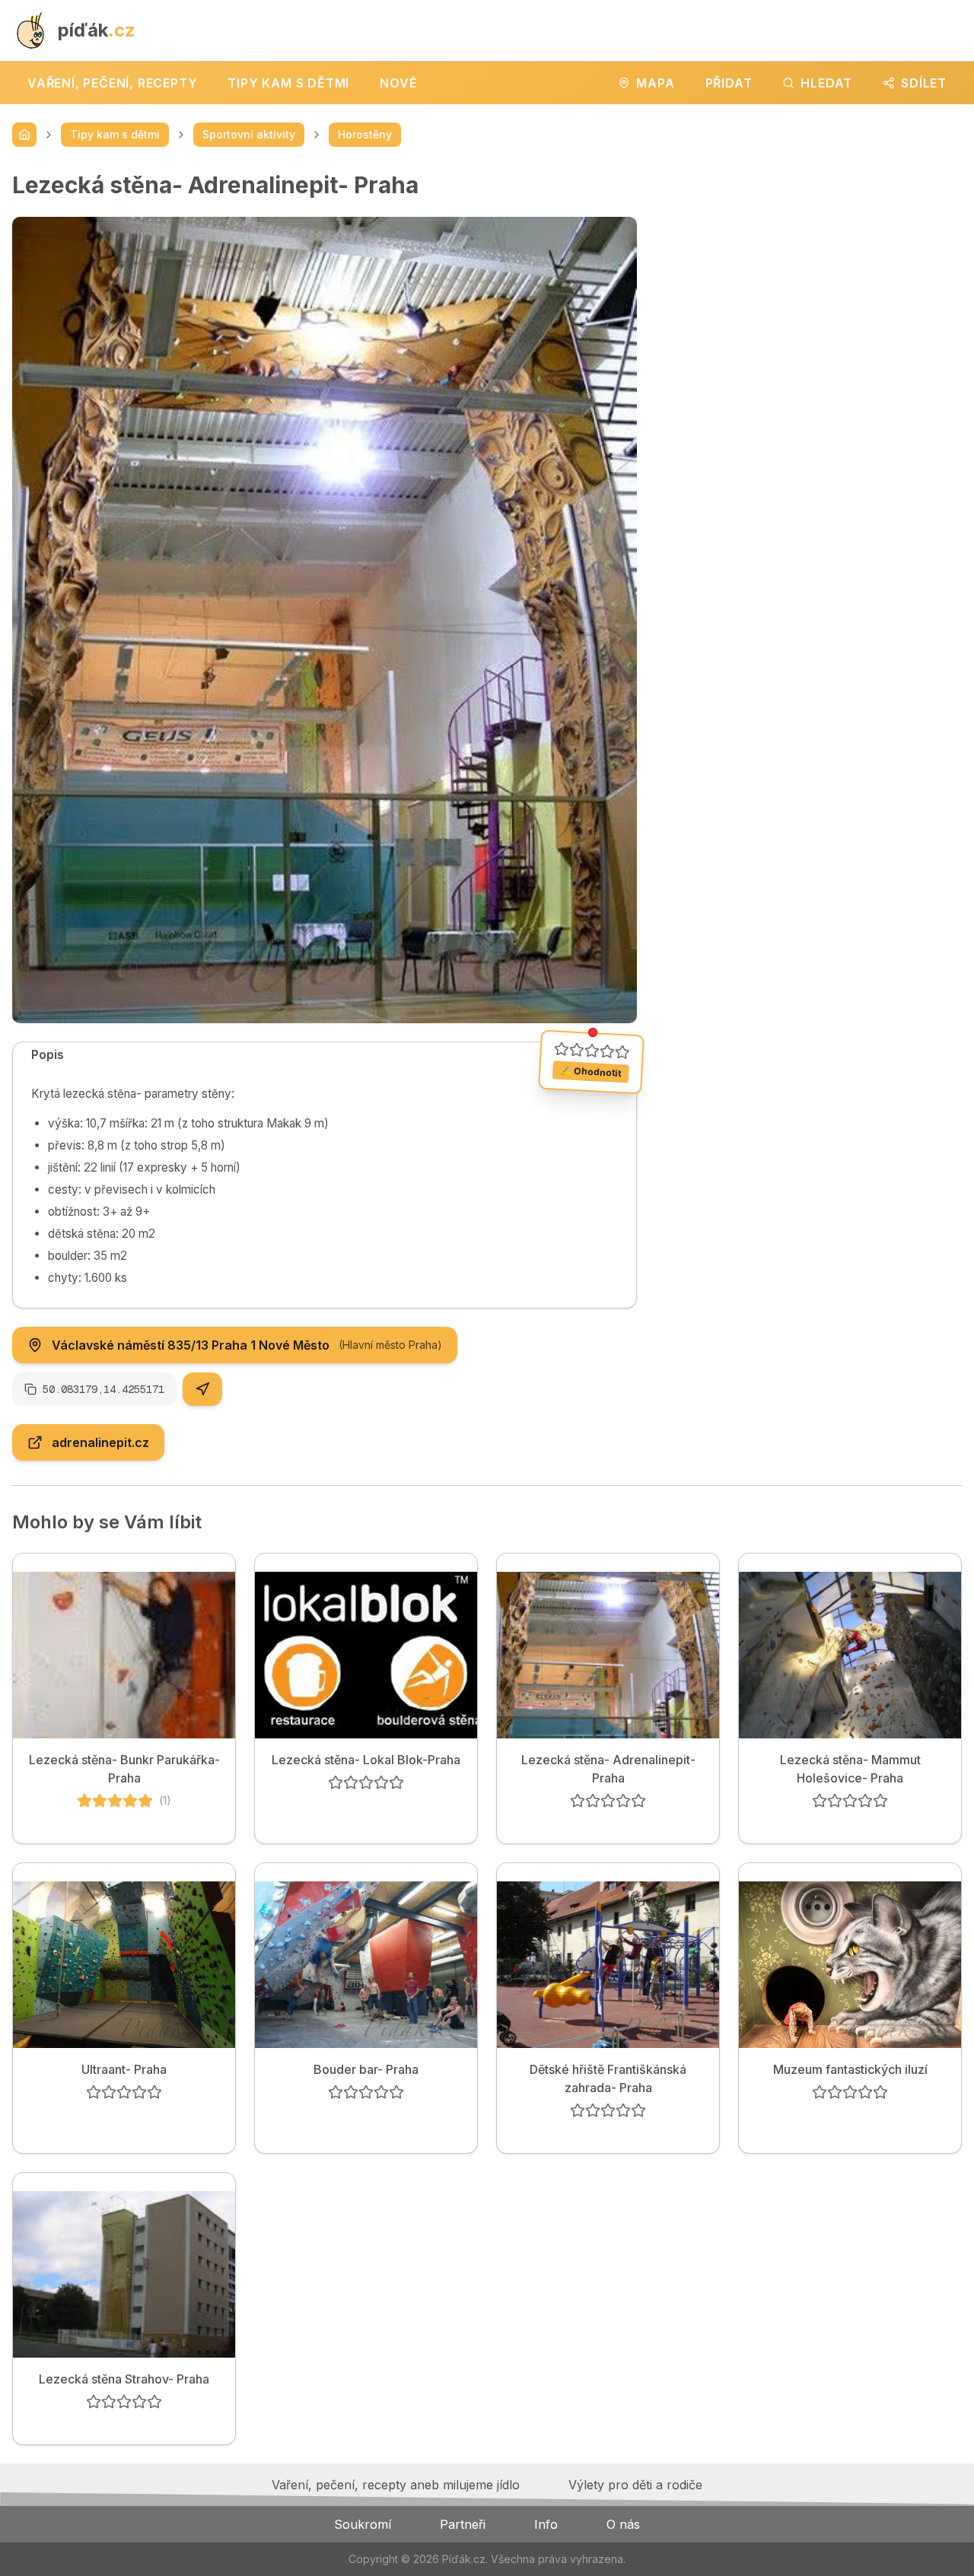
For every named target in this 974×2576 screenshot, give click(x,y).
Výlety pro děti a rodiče (635, 2485)
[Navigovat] (202, 1389)
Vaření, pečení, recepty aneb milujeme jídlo (396, 2485)
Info (546, 2524)
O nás (623, 2524)
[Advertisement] (812, 278)
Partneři (463, 2524)
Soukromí (363, 2524)
